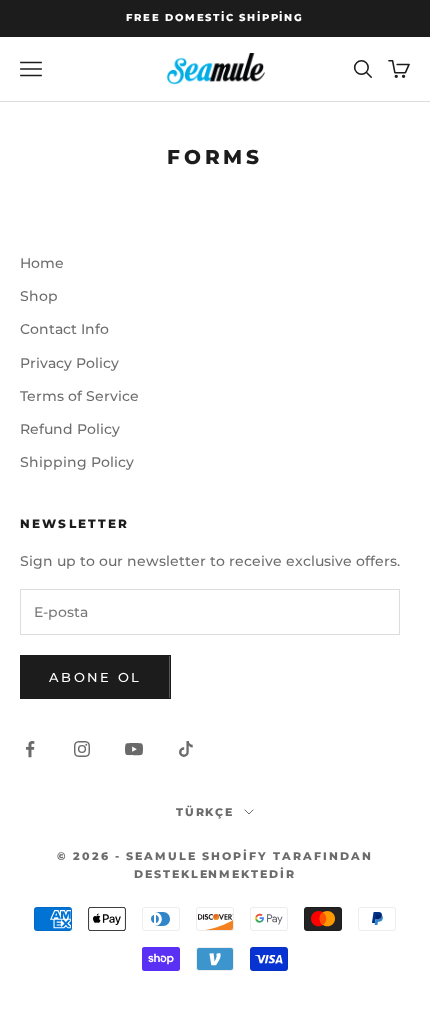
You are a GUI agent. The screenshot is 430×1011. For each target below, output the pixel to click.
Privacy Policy (69, 363)
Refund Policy (70, 429)
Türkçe (205, 812)
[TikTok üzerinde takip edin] (186, 749)
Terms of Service (79, 396)
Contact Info (64, 329)
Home (42, 263)
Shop (39, 296)
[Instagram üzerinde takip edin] (82, 749)
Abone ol (95, 677)
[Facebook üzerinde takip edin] (30, 749)
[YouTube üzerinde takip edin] (134, 749)
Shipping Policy (77, 462)
